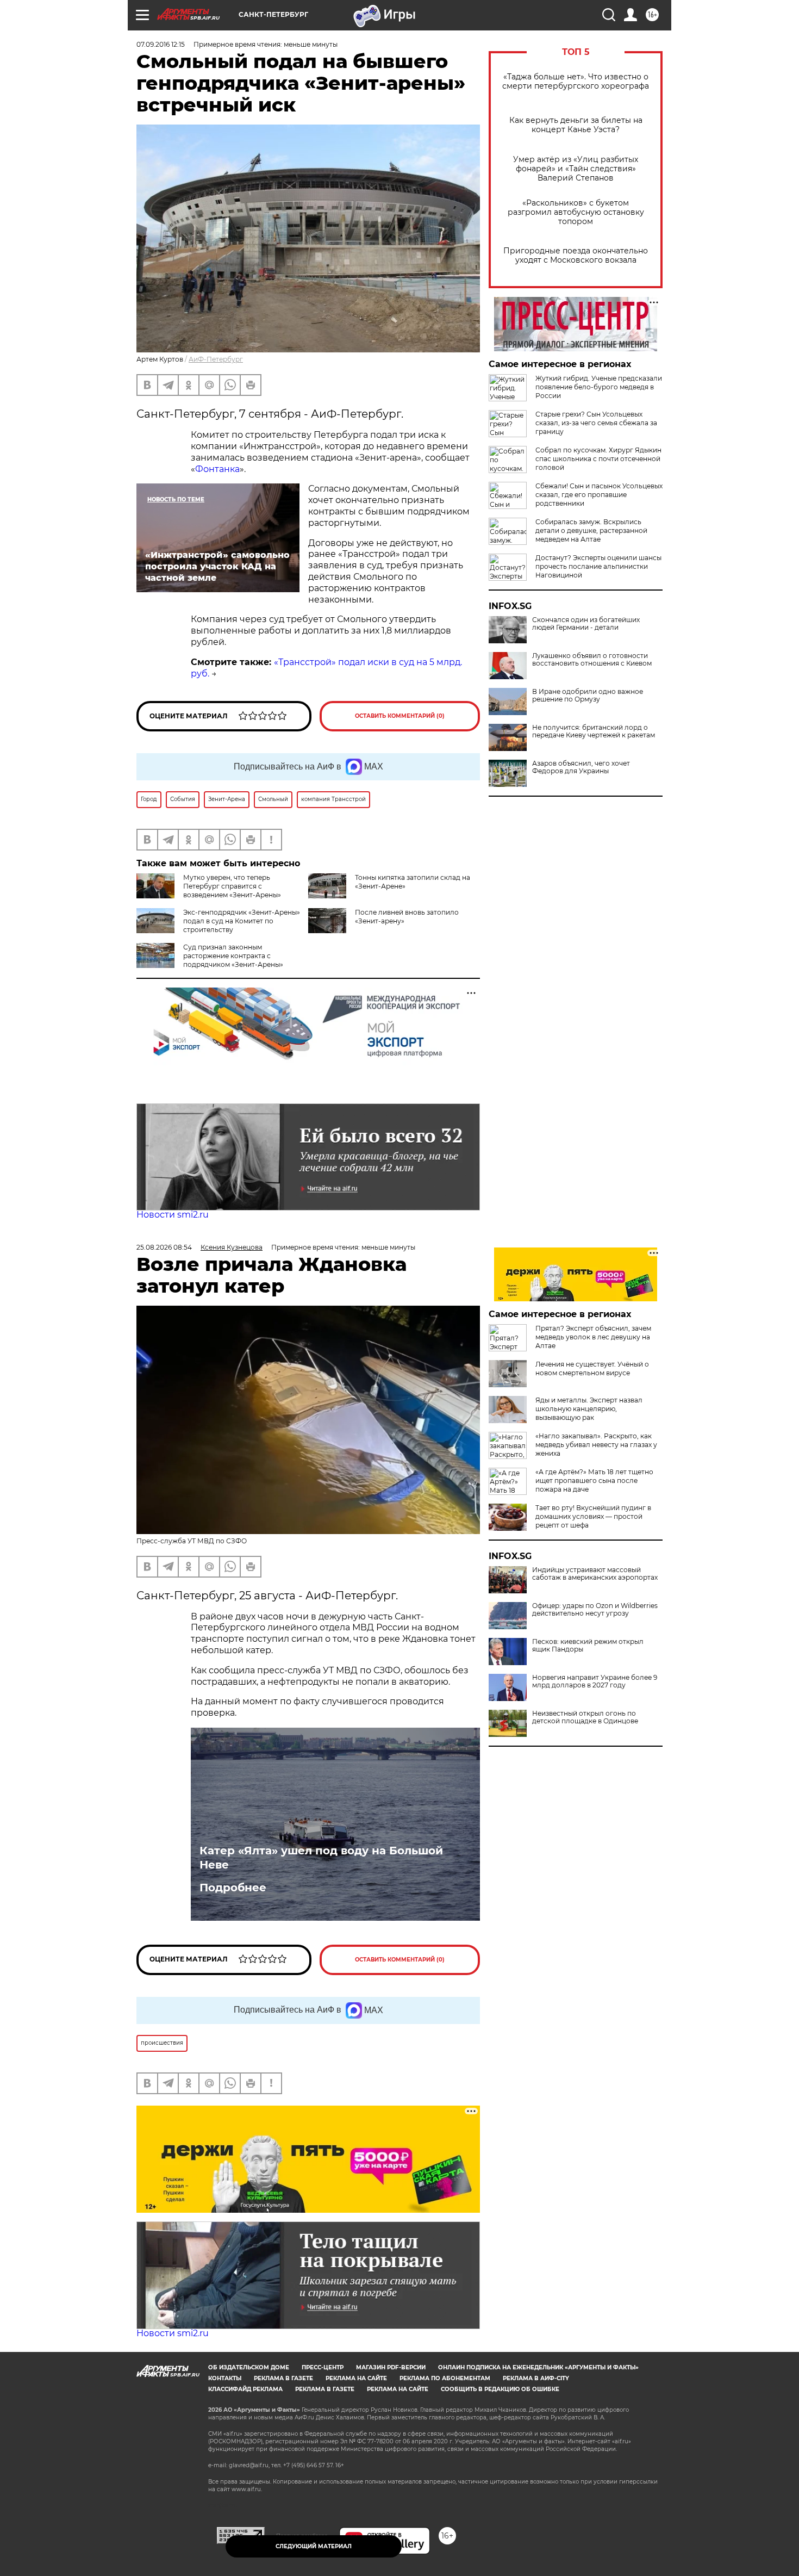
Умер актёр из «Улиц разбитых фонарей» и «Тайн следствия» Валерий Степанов (576, 169)
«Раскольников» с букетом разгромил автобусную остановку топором (576, 212)
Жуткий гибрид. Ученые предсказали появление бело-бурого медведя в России (599, 387)
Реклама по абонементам (445, 2378)
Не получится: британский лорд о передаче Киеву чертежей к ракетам (594, 731)
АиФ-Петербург (216, 359)
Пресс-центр (323, 2367)
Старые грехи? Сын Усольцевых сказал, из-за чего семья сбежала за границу (596, 423)
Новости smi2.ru (173, 1215)
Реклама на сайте (356, 2378)
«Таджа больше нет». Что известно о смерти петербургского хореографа (576, 82)
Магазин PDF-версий (391, 2367)
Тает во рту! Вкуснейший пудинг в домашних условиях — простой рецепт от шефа (593, 1516)
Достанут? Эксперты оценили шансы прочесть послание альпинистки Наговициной (598, 566)
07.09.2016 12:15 (161, 44)
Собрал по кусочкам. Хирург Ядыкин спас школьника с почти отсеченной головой (598, 459)
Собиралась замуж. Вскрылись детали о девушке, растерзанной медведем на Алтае (591, 530)
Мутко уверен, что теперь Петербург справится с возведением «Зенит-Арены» (232, 886)
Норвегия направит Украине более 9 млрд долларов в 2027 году (595, 1681)
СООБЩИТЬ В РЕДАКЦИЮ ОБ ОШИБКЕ (500, 2389)
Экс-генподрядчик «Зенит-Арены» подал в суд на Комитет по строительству (242, 921)
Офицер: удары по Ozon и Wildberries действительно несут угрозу (595, 1610)
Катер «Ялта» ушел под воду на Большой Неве (321, 1858)
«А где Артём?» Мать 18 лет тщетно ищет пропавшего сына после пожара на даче (594, 1481)
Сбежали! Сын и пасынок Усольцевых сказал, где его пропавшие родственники (599, 495)
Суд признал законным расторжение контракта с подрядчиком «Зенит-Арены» (233, 956)
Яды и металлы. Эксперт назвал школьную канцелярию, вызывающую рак (589, 1409)
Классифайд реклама (245, 2389)
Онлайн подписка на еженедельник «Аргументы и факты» (538, 2367)
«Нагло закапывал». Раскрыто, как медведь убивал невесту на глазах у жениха (596, 1445)
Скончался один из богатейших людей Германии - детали (586, 624)
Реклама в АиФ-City (536, 2378)
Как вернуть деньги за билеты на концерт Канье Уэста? (576, 125)
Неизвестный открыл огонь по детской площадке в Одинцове (585, 1717)
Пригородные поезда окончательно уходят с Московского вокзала (576, 256)
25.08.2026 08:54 (164, 1247)
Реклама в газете (283, 2378)
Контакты (225, 2378)
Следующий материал (314, 2546)
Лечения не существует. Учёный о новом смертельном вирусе (592, 1368)
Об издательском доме (249, 2367)
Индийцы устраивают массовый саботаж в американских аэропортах (595, 1574)
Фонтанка (217, 469)
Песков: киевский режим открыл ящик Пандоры (588, 1646)
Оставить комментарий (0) (400, 716)
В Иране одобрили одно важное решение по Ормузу (588, 696)
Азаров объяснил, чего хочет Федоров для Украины (581, 767)
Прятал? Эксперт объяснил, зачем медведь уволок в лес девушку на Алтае (593, 1337)
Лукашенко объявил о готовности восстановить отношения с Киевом (592, 660)
